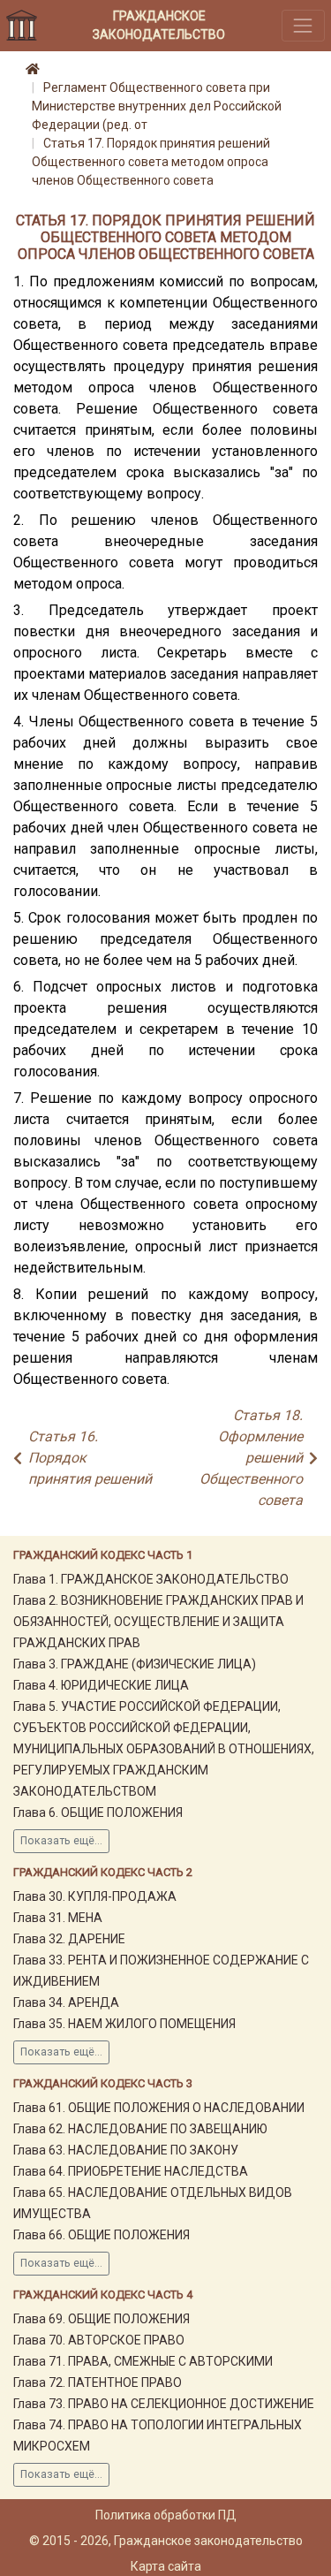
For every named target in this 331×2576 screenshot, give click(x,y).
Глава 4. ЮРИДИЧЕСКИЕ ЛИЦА (101, 1685)
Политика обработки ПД (166, 2515)
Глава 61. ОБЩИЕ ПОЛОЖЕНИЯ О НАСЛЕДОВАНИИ (159, 2108)
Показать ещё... (61, 1841)
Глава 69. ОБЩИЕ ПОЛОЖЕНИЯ (102, 2319)
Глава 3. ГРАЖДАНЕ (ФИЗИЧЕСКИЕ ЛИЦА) (135, 1664)
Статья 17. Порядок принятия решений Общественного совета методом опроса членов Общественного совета (151, 162)
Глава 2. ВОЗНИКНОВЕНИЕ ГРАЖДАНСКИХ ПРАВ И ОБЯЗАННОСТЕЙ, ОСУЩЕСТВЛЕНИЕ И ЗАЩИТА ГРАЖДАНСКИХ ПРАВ (158, 1622)
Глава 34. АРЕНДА (66, 2002)
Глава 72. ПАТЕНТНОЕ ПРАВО (98, 2382)
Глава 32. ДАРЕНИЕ (69, 1939)
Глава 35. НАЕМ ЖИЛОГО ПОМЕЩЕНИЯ (124, 2024)
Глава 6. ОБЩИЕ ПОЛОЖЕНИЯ (98, 1812)
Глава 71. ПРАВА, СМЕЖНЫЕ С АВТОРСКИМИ (143, 2361)
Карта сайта (166, 2566)
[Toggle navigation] (303, 25)
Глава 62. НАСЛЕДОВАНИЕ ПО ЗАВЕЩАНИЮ (140, 2129)
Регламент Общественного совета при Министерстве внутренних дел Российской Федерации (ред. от (157, 106)
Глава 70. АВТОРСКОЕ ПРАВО (99, 2340)
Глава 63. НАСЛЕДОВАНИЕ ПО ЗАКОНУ (126, 2150)
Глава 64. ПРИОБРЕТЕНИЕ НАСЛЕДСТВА (131, 2171)
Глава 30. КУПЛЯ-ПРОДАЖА (95, 1896)
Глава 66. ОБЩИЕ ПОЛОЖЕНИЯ (102, 2235)
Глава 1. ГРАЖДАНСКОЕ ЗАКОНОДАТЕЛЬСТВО (151, 1579)
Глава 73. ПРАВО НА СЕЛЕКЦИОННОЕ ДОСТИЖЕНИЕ (164, 2404)
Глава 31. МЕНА (58, 1918)
